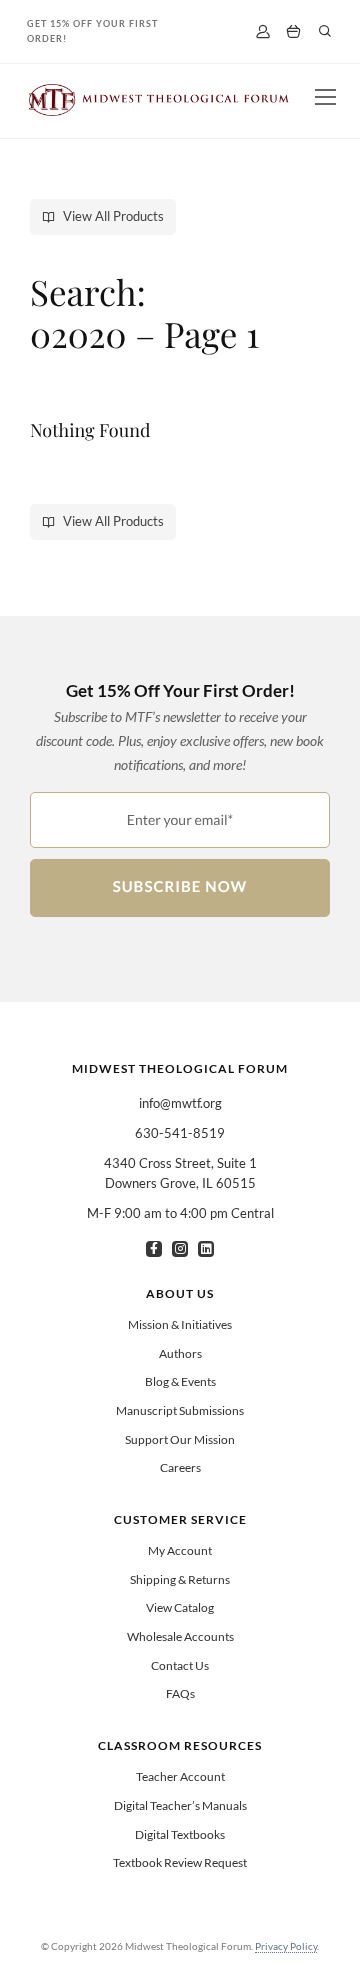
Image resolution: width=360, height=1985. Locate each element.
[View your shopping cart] (293, 32)
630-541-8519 (180, 1133)
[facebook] (154, 1249)
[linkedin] (206, 1249)
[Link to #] (325, 31)
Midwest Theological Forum (180, 1068)
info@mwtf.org (180, 1103)
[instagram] (180, 1249)
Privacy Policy (286, 1946)
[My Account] (262, 31)
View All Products (113, 216)
